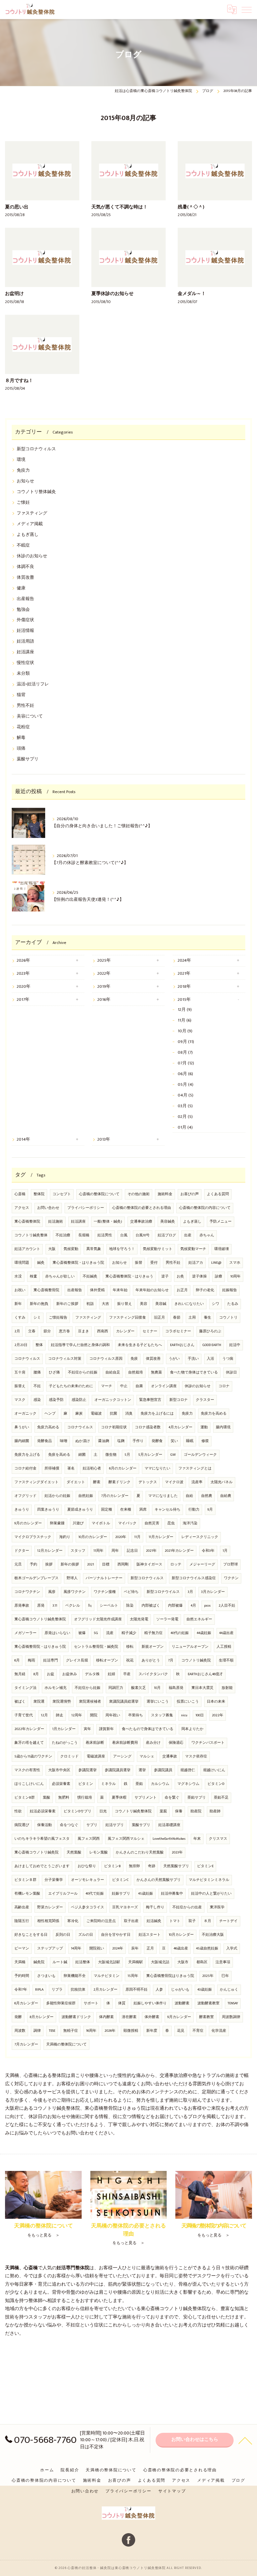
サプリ (92, 1825)
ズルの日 (86, 1935)
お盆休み (70, 1674)
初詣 (90, 1304)
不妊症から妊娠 (88, 1688)
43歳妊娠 (205, 1990)
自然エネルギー (199, 1619)
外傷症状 (25, 620)
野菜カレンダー (50, 1907)
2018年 (184, 987)
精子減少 (129, 1633)
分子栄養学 (54, 1880)
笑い (174, 1441)
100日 (200, 1715)
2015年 (184, 1000)
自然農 (207, 1496)
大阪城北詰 (160, 1962)
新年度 (152, 2031)
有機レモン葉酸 (27, 1894)
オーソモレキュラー (88, 1880)
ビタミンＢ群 (25, 1880)
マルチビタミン (107, 1976)
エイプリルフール (63, 1894)
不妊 (37, 1386)
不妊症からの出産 (187, 1907)
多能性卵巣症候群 (61, 2003)
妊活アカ (196, 1263)
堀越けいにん (214, 1770)
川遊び (78, 1523)
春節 (177, 1318)
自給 (189, 1496)
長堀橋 (84, 1235)
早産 (127, 1674)
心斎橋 (20, 1194)
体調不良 (25, 567)
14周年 (76, 1948)
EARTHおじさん (182, 1345)
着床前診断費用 (125, 1743)
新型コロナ (179, 1400)
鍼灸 (41, 1263)
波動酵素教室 (208, 2003)
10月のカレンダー (93, 1537)
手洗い (193, 1359)
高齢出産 (22, 1907)
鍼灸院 (39, 1962)
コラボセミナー (178, 1331)
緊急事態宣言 (150, 1400)
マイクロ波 (174, 1482)
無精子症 (71, 2031)
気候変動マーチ (193, 1249)
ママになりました (163, 1496)
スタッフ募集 (162, 1715)
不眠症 (23, 545)
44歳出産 (226, 1633)
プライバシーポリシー (86, 1208)
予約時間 (22, 1976)
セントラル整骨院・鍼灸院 (96, 1647)
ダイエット (76, 1482)
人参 (159, 1990)
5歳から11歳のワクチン (33, 1756)
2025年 (104, 961)
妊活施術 (56, 1222)
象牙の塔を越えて (29, 1743)
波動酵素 (182, 2003)
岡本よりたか (192, 1729)
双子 (192, 1921)
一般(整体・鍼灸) (108, 1222)
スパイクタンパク (153, 1674)
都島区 (202, 1962)
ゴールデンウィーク (200, 1455)
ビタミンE (205, 1866)
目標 (106, 1564)
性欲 (18, 1811)
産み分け (153, 1743)
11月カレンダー (161, 1537)
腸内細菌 (22, 1441)
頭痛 (21, 748)
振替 (139, 1263)
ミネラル (108, 1784)
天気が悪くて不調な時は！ (119, 207)
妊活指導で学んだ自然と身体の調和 (80, 1345)
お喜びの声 (190, 1194)
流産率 (197, 1482)
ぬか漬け (83, 1441)
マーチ (107, 1386)
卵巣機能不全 (75, 1976)
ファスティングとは (195, 1468)
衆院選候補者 (90, 1702)
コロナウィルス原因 (106, 1359)
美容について (30, 716)
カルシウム (160, 1784)
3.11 (55, 1606)
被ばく (20, 1702)
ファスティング (32, 513)
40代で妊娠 (95, 1894)
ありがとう (151, 1660)
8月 (36, 1674)
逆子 (165, 1276)
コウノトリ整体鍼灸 (36, 492)
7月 (171, 1660)
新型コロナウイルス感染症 (194, 1578)
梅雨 (31, 1660)
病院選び (22, 1825)
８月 (207, 1921)
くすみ (20, 1318)
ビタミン (86, 1784)
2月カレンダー (105, 1990)
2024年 (184, 961)
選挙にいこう (158, 1702)
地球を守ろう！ (122, 1249)
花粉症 (23, 727)
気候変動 (71, 1249)
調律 (37, 2031)
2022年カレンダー (29, 1729)
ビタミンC (120, 1880)
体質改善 (25, 578)
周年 (115, 1551)
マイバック (127, 1523)
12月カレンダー (50, 1551)
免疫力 (23, 470)
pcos (207, 1606)
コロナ (224, 1386)
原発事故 (22, 1606)
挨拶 (49, 1564)
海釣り (65, 1537)
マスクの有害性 (27, 1770)
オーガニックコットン (113, 1400)
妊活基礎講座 (169, 1825)
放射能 (227, 1688)
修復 (205, 1441)
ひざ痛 (54, 1372)
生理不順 (226, 1660)
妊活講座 (25, 652)
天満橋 (20, 1962)
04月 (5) (186, 1095)
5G (96, 1633)
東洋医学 (217, 1907)
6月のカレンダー (123, 1468)
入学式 (232, 1948)
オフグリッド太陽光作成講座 (98, 1619)
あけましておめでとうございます (42, 1866)
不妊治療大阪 (213, 1935)
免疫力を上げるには (157, 1414)
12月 (44, 1715)
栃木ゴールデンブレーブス (36, 1578)
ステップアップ (50, 1948)
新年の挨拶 (70, 1564)
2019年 (104, 987)
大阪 (52, 1249)
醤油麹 (104, 1441)
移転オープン (107, 1660)
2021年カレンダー (179, 1551)
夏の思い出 (17, 207)
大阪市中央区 (59, 1770)
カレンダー (125, 1331)
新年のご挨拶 (67, 1304)
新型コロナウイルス (163, 1592)
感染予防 (56, 1400)
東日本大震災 (202, 1688)
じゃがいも (180, 1990)
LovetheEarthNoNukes (169, 1839)
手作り (138, 1441)
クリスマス (218, 1839)
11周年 (98, 1551)
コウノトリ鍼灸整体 (31, 1235)
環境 (21, 460)
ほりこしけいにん (29, 1784)
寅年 (87, 1729)
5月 (127, 1455)
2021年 (184, 974)
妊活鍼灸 (154, 1921)
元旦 (18, 1564)
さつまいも (46, 1976)
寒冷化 (73, 1921)
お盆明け (14, 294)
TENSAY (233, 2003)
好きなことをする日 (31, 1935)
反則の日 (63, 1935)
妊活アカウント (27, 1249)
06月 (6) (185, 1074)
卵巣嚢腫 (57, 1523)
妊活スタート (150, 1935)
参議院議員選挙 (118, 1770)
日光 (103, 1811)
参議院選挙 (88, 1770)
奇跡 (152, 1866)
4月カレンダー (181, 1427)
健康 (21, 588)
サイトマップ (172, 2491)
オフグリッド (25, 1496)
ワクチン (231, 1578)
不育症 (198, 2031)
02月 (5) (185, 1117)
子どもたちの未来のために (71, 1386)
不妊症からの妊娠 (83, 1372)
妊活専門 (51, 1660)
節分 (47, 1331)
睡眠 (190, 1441)
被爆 (82, 1633)
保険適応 (176, 1743)
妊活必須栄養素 (43, 1811)
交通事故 (170, 1756)
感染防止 (79, 1400)
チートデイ (228, 1921)
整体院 (39, 1194)
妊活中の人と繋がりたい (211, 1894)
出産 (188, 1235)
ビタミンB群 (25, 1798)
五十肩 (20, 1372)
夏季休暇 (119, 1798)
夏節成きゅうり (80, 1510)
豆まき (83, 1331)
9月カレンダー (179, 2017)
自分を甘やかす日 (116, 1935)
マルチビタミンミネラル (209, 1880)
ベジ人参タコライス (88, 1907)
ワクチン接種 (105, 1592)
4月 (193, 1606)
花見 (181, 2031)
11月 (137, 1537)
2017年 (23, 1000)
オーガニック (25, 1414)
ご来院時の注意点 (101, 1921)
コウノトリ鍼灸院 (196, 1660)
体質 (122, 2003)
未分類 (23, 674)
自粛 (139, 1386)
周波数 (20, 2031)
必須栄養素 (61, 1784)
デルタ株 (92, 1674)
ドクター (22, 1551)
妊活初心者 (92, 1468)
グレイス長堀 (77, 1660)
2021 (91, 1564)
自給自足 (113, 1372)
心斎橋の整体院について (99, 1194)
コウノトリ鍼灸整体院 (133, 1811)
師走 (60, 1715)
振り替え (124, 1304)
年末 (197, 1839)
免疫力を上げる (27, 1455)
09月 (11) (186, 1042)
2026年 (23, 961)
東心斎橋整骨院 (46, 1290)
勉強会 (23, 610)
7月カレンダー (26, 2044)
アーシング (122, 1756)
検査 (33, 1276)
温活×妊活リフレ (33, 684)
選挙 (142, 1770)
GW (173, 1455)
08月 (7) (185, 1053)
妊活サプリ (115, 1825)
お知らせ (25, 481)
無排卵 (134, 1866)
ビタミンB (112, 1866)
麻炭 (79, 1414)
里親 (163, 1811)
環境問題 (22, 1263)
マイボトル (101, 1523)
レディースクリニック (200, 1537)
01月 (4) (185, 1127)
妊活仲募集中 (172, 1894)
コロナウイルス (80, 1427)
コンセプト (62, 1194)
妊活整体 (83, 1962)
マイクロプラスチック (33, 1537)
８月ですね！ (19, 381)
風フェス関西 (89, 1839)
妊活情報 (25, 631)
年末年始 (120, 1290)
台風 (124, 1235)
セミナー (150, 1331)
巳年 (225, 1976)
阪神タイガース (149, 1564)
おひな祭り (87, 1866)
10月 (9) (185, 1031)
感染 (37, 1400)
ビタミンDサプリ (77, 1811)
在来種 (126, 1510)
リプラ (57, 1990)
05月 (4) (186, 1085)
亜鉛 (139, 1784)
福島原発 (176, 1688)
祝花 (130, 1660)
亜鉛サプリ (197, 1798)
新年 (18, 1304)
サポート (91, 2003)
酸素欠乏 (139, 1688)
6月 (17, 1660)
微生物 (111, 1455)
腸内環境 (223, 1427)
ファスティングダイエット (36, 1482)
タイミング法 (25, 1688)
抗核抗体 (78, 1990)
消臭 (129, 1414)
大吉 (105, 1304)
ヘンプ (50, 1414)
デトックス (148, 1482)
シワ (216, 1304)
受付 (154, 1263)
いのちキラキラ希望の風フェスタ (42, 1839)
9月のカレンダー (28, 1523)
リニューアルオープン (190, 1647)
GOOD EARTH (212, 1345)
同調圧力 (116, 1688)
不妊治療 (63, 1235)
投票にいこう (188, 1702)
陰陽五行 (22, 1921)
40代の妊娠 (180, 1633)
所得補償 (52, 1468)
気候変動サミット (158, 1249)
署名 (71, 1468)
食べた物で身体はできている (194, 1372)
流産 (110, 1633)
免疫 (134, 1359)
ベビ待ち (131, 1592)
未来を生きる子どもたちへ (140, 1345)
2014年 (23, 1139)
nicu (184, 1715)
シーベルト (109, 1606)
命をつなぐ (69, 1825)
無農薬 (156, 1372)
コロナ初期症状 (114, 1427)
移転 (130, 1647)
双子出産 (131, 1921)
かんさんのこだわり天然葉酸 (140, 1852)
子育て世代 (24, 1715)
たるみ (233, 1304)
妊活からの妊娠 (57, 1496)
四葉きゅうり (48, 1510)
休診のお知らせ (32, 556)
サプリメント (146, 1798)
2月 (17, 1331)
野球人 (72, 1578)
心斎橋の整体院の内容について (205, 1208)
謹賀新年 (106, 1729)
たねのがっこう (65, 1743)
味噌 (64, 1441)
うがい (174, 1359)
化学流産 (219, 2031)
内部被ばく (151, 1606)
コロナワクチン (27, 1592)
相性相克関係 (48, 1921)
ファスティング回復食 (127, 1318)
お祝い (20, 1290)
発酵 (18, 2017)
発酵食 (157, 1441)
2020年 (24, 987)
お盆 (51, 1674)
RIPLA (39, 1990)
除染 (130, 1606)
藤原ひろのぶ (210, 1331)
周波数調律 (231, 2017)
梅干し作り (155, 1907)
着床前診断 (95, 1743)
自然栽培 (136, 1372)
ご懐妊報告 (58, 1318)
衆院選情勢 (62, 1702)
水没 (18, 1276)
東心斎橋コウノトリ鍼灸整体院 (40, 1619)
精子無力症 (153, 1633)
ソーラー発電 (167, 1619)
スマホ (235, 1263)
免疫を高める (59, 1455)
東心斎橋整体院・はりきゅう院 (78, 1263)
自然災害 (152, 1523)
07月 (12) (186, 1063)
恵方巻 (64, 1331)
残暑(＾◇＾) (191, 207)
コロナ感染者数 (148, 1427)
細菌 (82, 1455)
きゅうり (22, 1510)
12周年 (77, 1715)
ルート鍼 (60, 1962)
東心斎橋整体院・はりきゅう (129, 1276)
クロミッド (69, 1756)
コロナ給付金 (25, 1468)
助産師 (215, 1811)
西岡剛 (123, 1564)
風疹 (52, 1592)
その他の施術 (139, 1194)
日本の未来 (216, 1702)
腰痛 (37, 1372)
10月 (157, 1688)
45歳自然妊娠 (207, 1948)
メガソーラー (25, 1633)
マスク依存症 (196, 1756)
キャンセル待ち (167, 1510)
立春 (32, 1331)
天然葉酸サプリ (176, 1866)
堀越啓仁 (188, 1770)
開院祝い (97, 1948)
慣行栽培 (85, 1798)
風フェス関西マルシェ (126, 1839)
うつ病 (228, 1359)
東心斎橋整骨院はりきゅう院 (170, 1976)
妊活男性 (105, 1235)
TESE (52, 2031)
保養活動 (45, 1825)
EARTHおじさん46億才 (205, 1674)
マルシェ (147, 1756)
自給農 (226, 1496)
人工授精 (224, 1647)
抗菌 (113, 1414)
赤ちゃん (207, 1235)
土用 (192, 1318)
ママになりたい (157, 1468)
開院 (94, 1715)
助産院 (196, 1811)
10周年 (235, 1276)
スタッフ (78, 1551)
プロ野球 (231, 1564)
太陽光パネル (222, 1482)
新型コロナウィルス (36, 449)
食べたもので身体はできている (148, 1729)
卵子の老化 (205, 1290)
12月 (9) (185, 1010)
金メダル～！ (192, 294)
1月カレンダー (64, 1729)
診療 (219, 1276)
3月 (190, 1592)
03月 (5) (185, 1106)
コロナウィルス (27, 1359)
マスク (20, 1400)
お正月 (182, 1290)
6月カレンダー (26, 2003)
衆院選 (39, 1702)
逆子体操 (199, 1276)
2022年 (104, 974)
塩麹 (121, 1441)
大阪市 (183, 1962)
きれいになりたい (189, 1304)
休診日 (231, 1372)
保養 (179, 1811)
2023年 (23, 974)
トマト (175, 1921)
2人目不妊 (227, 1606)
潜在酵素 (129, 2017)
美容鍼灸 (168, 1222)
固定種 (107, 1510)
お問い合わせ (48, 1208)
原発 (41, 1606)
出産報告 (25, 599)
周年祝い (113, 1715)
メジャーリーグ (202, 1564)
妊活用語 (25, 641)
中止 (124, 1386)
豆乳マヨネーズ (125, 1907)
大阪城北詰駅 (109, 1962)
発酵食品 (45, 1441)
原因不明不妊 (137, 1990)
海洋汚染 (190, 1523)
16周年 (91, 2031)
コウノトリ (228, 1318)
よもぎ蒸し (28, 535)
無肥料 (64, 1798)
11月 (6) (185, 1020)
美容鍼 (161, 1304)
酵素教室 (206, 2017)
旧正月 (159, 1318)
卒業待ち (136, 1715)
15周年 (133, 1976)
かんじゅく (229, 1990)
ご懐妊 (23, 503)
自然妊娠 (86, 1496)
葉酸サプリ (28, 759)
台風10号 (143, 1235)
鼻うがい (22, 1427)
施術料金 (165, 1194)
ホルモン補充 (56, 1688)
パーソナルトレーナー (104, 1578)
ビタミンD (216, 1784)
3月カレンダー (213, 1592)
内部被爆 (175, 1606)
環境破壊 (222, 1249)
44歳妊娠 (204, 1633)
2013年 (104, 1139)
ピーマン (22, 1948)
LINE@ (216, 1263)
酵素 (97, 1482)
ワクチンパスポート (208, 1743)
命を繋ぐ (172, 1798)
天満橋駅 (136, 1962)
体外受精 (97, 1290)
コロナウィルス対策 (65, 1359)
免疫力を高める (214, 1414)
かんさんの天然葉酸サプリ (159, 1880)
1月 (225, 1551)
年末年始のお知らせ (152, 1290)
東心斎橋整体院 (27, 1222)
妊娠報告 (230, 1290)
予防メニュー (221, 1222)
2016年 (104, 1000)
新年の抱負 (39, 1304)
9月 (210, 1510)
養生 (207, 1318)
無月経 (20, 1674)
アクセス (22, 1208)
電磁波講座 (96, 1756)
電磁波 (96, 1414)
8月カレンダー (42, 2017)
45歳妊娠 (146, 1894)
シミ (37, 1318)
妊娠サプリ (121, 1894)
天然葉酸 (74, 1852)
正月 (150, 1948)
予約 (33, 1564)
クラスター (205, 1400)
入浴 (210, 1359)
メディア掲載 (30, 524)
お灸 (180, 1276)
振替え (20, 1386)
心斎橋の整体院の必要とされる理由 (142, 1208)
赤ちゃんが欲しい (60, 1276)
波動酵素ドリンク (76, 2017)
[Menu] (247, 9)
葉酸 (47, 1798)
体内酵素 (106, 2017)
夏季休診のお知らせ (112, 294)
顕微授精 (131, 2031)
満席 (143, 1510)
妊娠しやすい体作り (150, 2003)
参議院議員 (163, 1770)
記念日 (132, 1551)
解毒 (21, 738)
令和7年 (21, 1990)
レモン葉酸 (99, 1852)
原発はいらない (57, 1633)
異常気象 (94, 1249)
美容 (144, 1304)
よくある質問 (218, 1194)
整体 (39, 1345)
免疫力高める (48, 1427)
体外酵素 (152, 2017)
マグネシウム (188, 1784)
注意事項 (223, 1962)
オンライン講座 (164, 1386)
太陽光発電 (139, 1619)
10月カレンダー (181, 1935)
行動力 (194, 1510)
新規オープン (153, 1647)
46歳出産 (181, 1948)
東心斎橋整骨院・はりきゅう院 (40, 1647)
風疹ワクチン (75, 1592)
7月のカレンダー (115, 1496)
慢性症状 (25, 663)
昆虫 (171, 1523)
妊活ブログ (167, 1235)
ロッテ (176, 1564)
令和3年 (208, 1551)
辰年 (135, 1948)
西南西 (103, 1331)
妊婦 (111, 1674)
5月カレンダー (150, 1455)
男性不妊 (25, 706)
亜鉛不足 (221, 1798)
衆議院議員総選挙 (124, 1702)
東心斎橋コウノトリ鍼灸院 (36, 1852)
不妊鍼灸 (90, 1276)
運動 (204, 1427)
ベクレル (73, 1606)
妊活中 (235, 1345)
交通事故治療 (141, 1222)
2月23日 (21, 1345)
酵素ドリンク (119, 1482)
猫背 (21, 695)
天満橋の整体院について (66, 2044)
